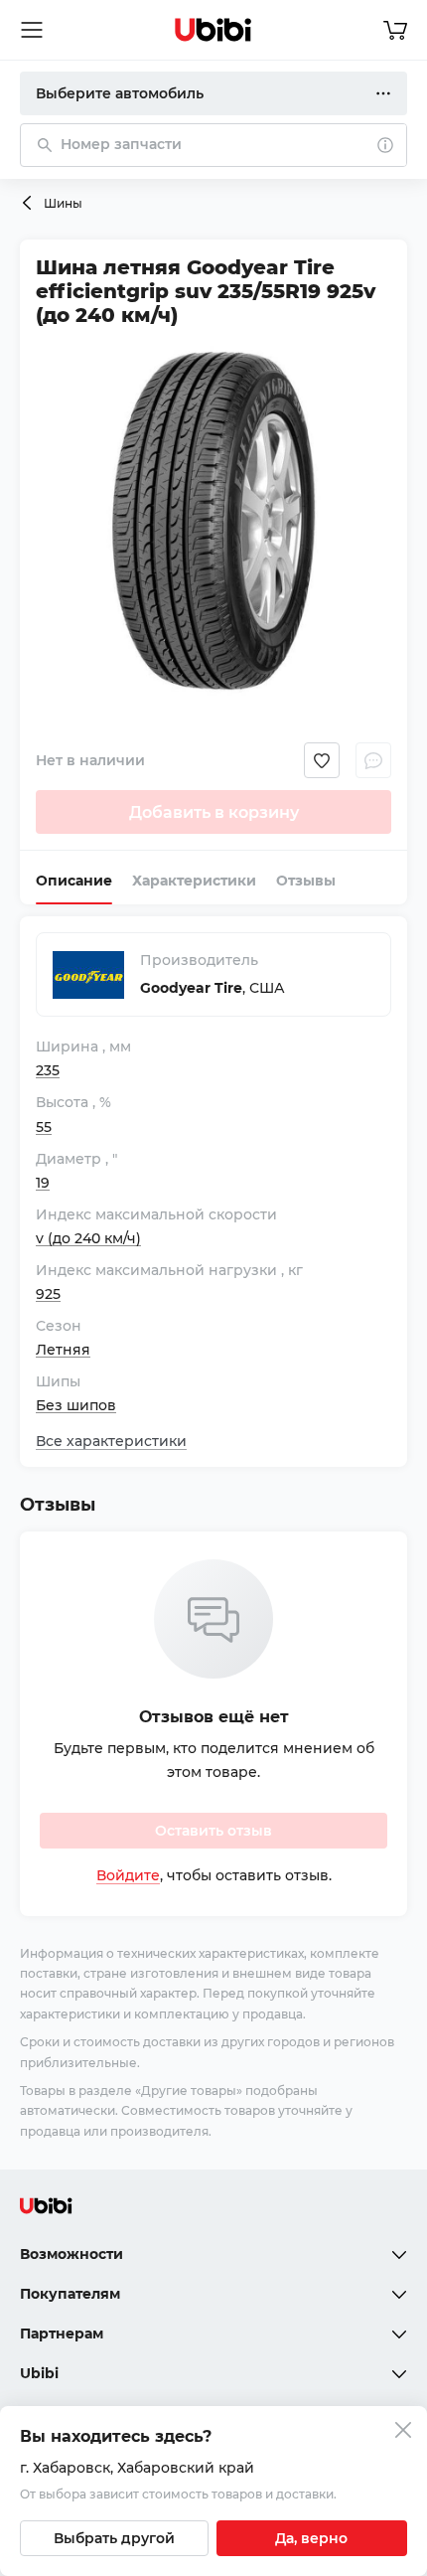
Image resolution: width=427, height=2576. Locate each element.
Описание (74, 881)
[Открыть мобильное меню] (32, 30)
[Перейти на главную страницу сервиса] (213, 30)
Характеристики (194, 881)
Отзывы (306, 881)
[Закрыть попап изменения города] (403, 2432)
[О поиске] (385, 145)
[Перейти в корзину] (395, 30)
